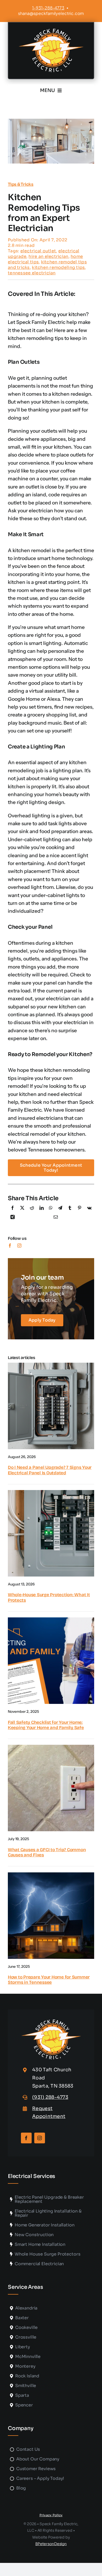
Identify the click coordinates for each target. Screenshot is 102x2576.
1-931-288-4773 (48, 8)
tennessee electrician (32, 273)
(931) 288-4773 (50, 2097)
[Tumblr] (70, 1209)
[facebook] (10, 1246)
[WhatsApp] (51, 1209)
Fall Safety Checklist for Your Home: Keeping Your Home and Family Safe (46, 1725)
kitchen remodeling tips (58, 267)
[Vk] (89, 1209)
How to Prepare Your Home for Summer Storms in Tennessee (49, 1980)
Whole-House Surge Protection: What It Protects (49, 1597)
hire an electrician (48, 256)
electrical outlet (38, 251)
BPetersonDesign (51, 2544)
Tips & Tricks (21, 184)
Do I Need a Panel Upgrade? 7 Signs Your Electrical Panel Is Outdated (50, 1470)
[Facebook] (13, 1209)
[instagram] (19, 1246)
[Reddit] (32, 1209)
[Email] (56, 1218)
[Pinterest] (80, 1209)
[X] (22, 1209)
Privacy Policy (51, 2515)
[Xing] (13, 1218)
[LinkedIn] (42, 1209)
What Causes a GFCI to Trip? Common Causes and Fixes (47, 1852)
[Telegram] (60, 1209)
